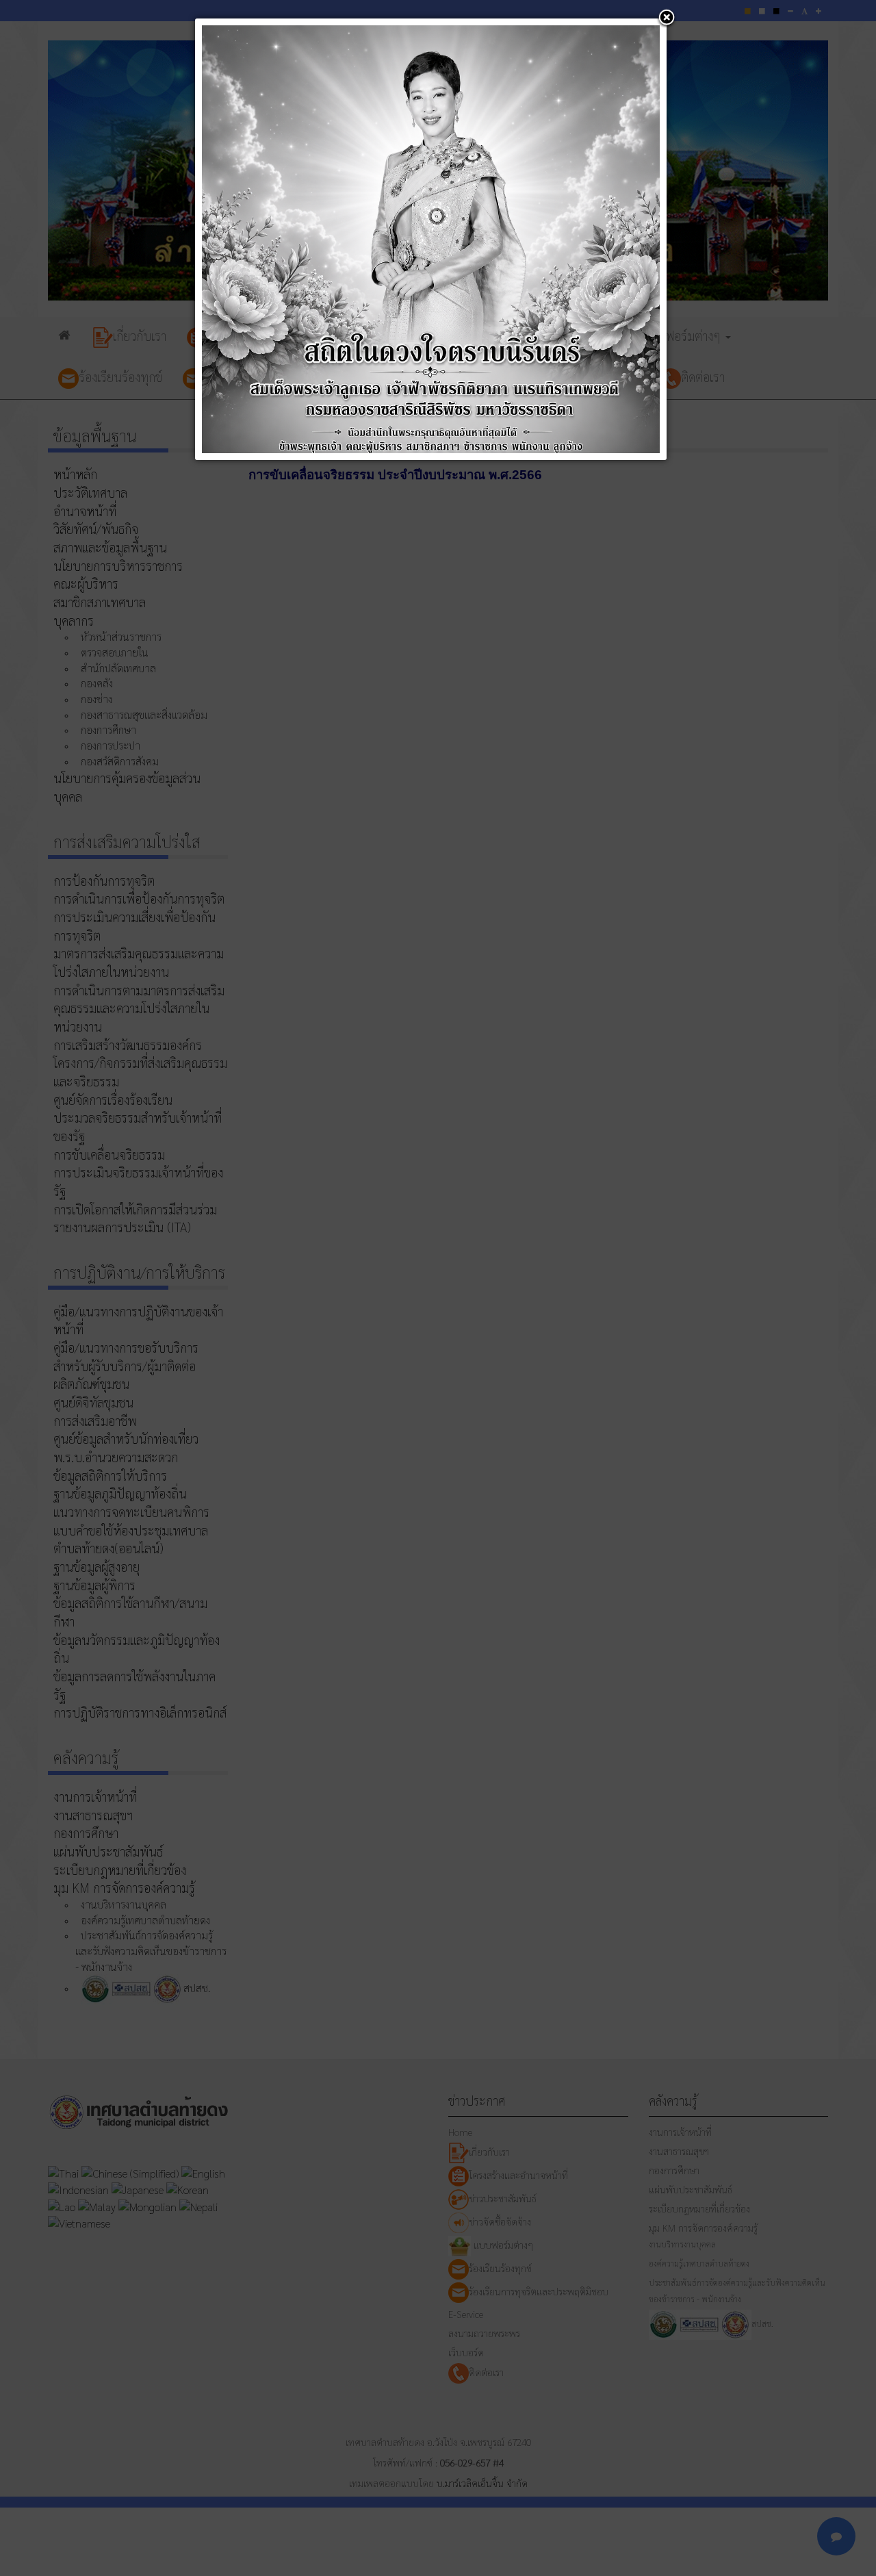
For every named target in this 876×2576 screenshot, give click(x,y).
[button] (667, 18)
